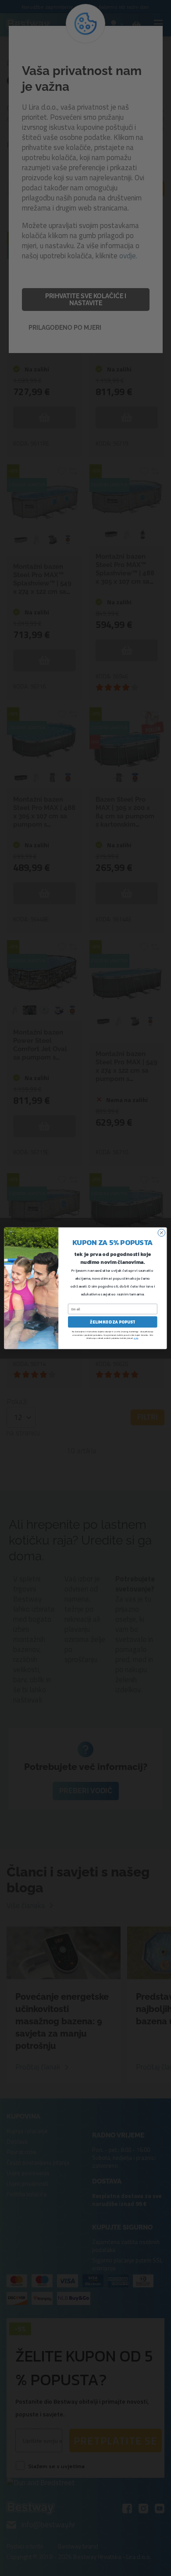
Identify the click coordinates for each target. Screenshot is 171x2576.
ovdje (136, 1338)
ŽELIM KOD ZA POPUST (112, 1322)
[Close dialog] (162, 1233)
